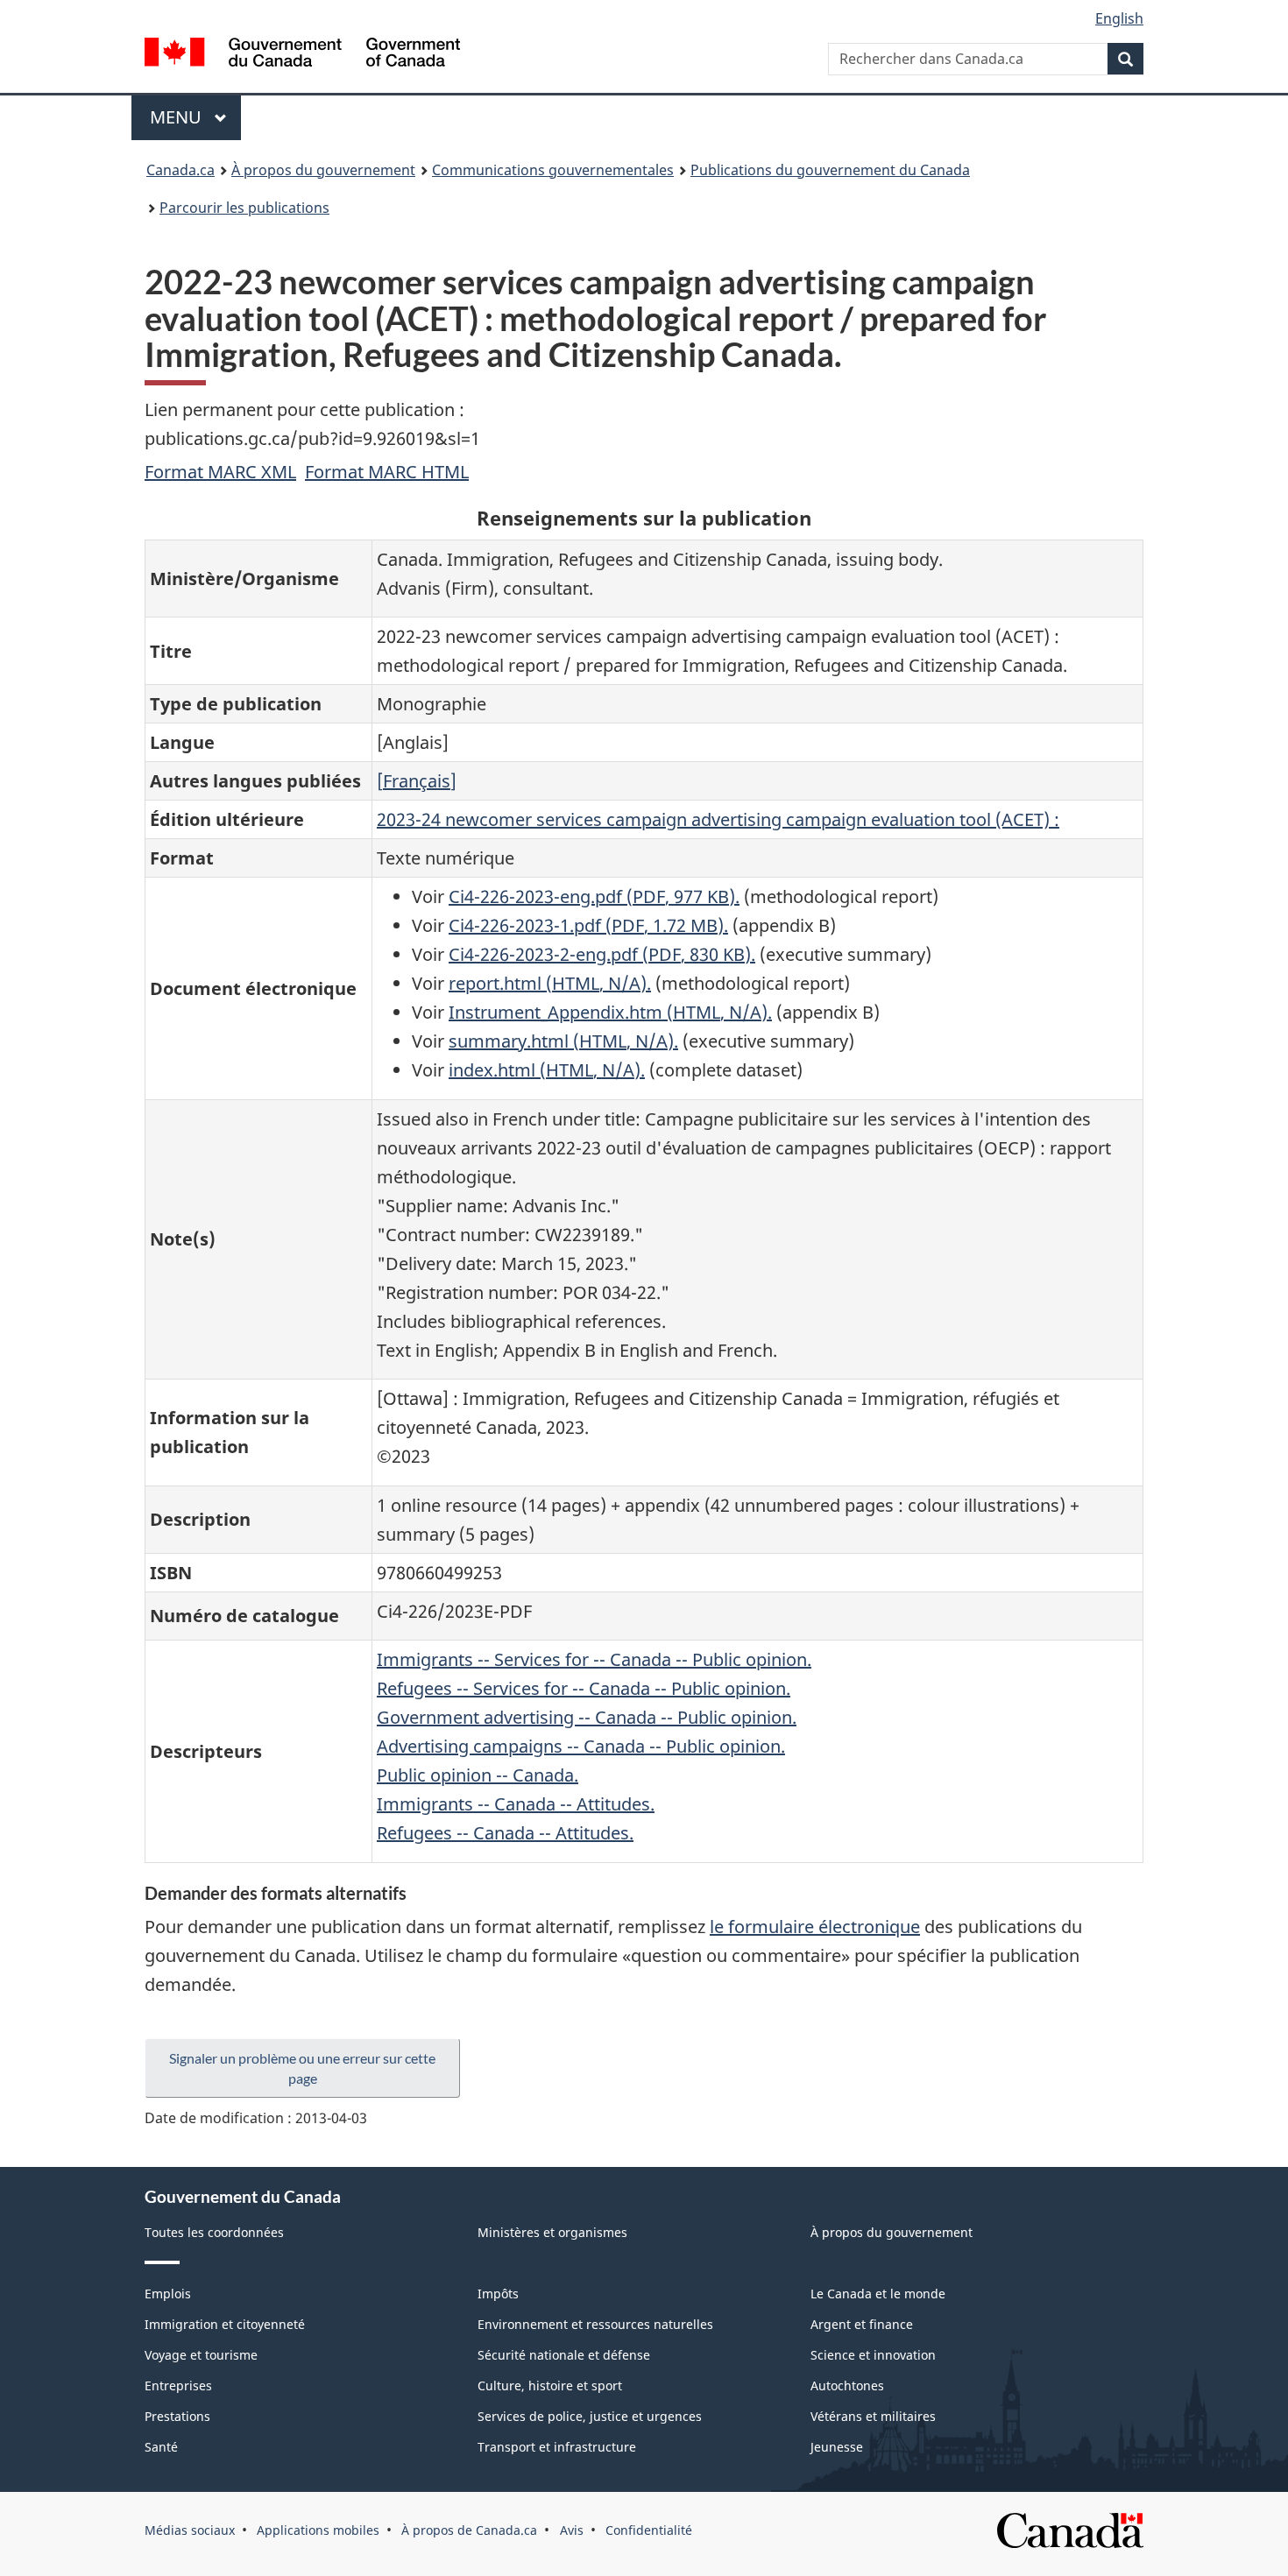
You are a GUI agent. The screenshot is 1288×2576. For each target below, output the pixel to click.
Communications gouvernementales (553, 170)
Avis (572, 2530)
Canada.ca (180, 170)
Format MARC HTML (387, 472)
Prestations (177, 2416)
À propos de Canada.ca (469, 2530)
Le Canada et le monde (878, 2294)
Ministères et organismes (552, 2232)
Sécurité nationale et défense (564, 2355)
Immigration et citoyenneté (225, 2324)
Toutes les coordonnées (214, 2232)
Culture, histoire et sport (550, 2385)
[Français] (417, 781)
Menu (195, 117)
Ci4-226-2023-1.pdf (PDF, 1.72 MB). (588, 925)
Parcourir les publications (244, 208)
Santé (161, 2447)
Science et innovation (873, 2355)
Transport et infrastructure (557, 2447)
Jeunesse (837, 2447)
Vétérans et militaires (873, 2416)
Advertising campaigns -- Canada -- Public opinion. (581, 1746)
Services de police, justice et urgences (590, 2416)
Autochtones (847, 2385)
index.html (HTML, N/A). (547, 1070)
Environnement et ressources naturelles (595, 2324)
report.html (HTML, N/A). (550, 983)
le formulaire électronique (815, 1927)
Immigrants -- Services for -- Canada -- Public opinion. (594, 1659)
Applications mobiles (318, 2530)
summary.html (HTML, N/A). (563, 1041)
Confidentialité (649, 2530)
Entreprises (178, 2385)
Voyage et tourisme (201, 2355)
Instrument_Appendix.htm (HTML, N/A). (610, 1012)
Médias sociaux (190, 2530)
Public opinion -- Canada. (478, 1775)
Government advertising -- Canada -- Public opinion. (587, 1717)
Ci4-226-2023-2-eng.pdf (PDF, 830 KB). (602, 954)
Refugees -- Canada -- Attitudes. (505, 1833)
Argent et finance (862, 2324)
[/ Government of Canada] (302, 55)
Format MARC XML (220, 472)
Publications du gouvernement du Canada (830, 170)
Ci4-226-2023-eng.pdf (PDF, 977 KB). (594, 896)
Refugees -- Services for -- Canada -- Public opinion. (584, 1688)
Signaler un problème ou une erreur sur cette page (302, 2068)
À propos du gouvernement (323, 170)
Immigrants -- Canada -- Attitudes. (516, 1804)
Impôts (498, 2294)
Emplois (168, 2294)
